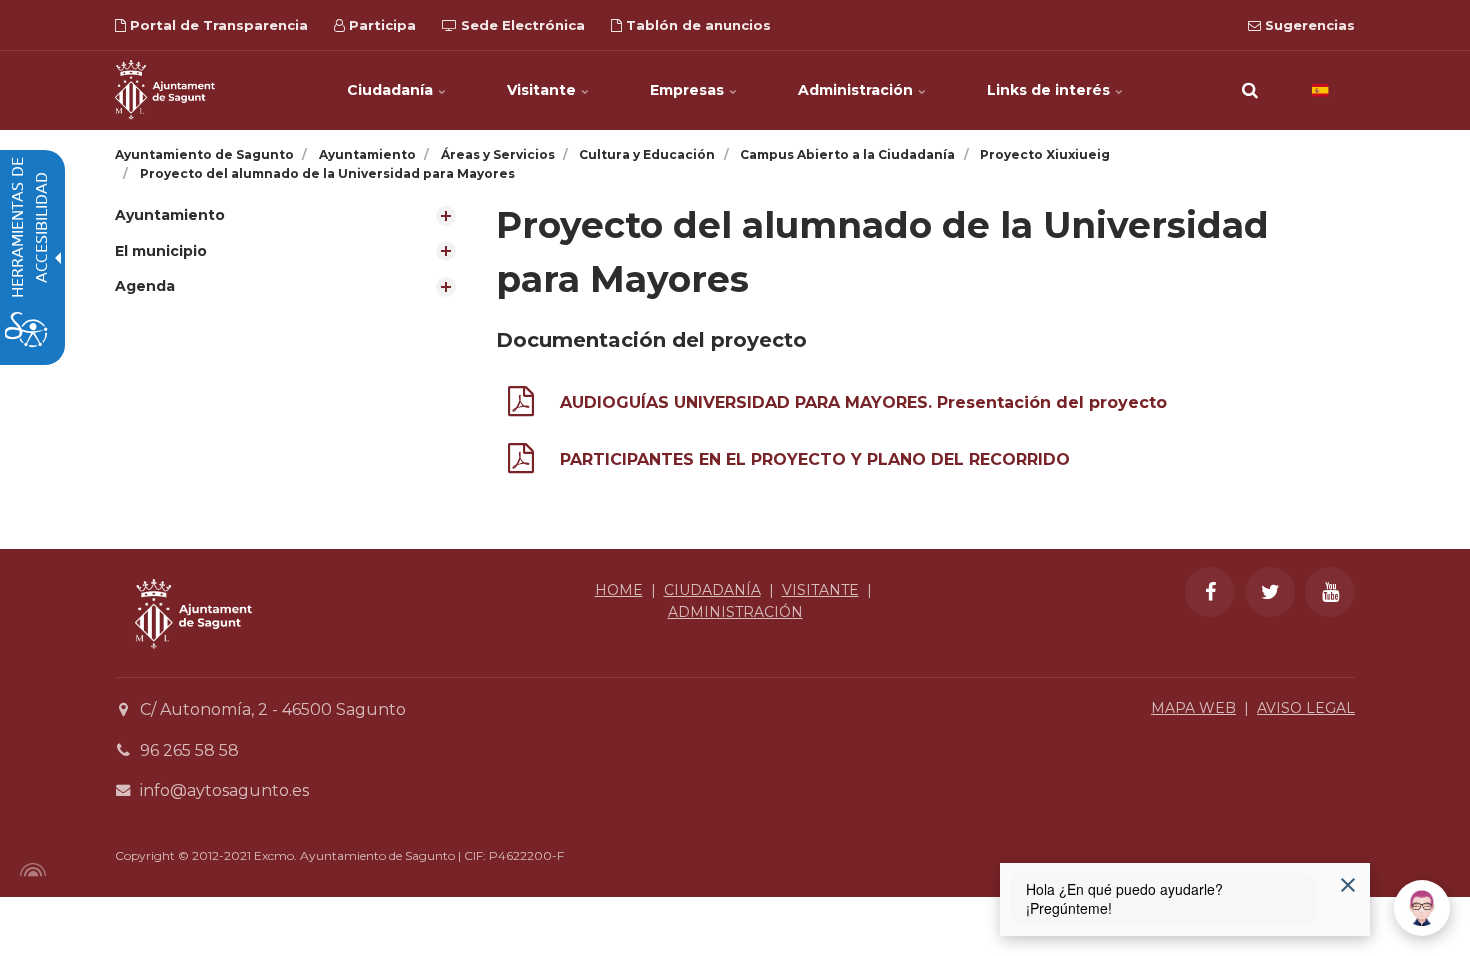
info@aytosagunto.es (224, 790)
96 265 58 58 (189, 750)
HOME (619, 590)
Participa (380, 25)
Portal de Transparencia (217, 25)
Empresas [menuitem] (689, 90)
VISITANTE (820, 590)
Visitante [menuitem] (543, 90)
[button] (1250, 90)
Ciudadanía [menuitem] (392, 90)
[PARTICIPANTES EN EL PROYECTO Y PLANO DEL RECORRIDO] (521, 462)
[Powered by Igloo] (30, 870)
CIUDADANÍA (712, 590)
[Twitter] (1270, 592)
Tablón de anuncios (696, 25)
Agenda (145, 286)
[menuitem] (290, 215)
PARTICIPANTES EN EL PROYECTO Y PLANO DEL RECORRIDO (815, 459)
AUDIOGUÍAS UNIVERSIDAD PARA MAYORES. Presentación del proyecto (863, 402)
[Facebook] (1210, 592)
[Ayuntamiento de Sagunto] (165, 90)
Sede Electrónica (521, 25)
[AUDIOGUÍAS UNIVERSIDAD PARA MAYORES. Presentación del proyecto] (521, 405)
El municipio (161, 251)
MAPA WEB (1193, 708)
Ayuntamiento (170, 215)
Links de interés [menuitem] (1050, 90)
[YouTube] (1330, 592)
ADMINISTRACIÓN (735, 612)
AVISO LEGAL (1306, 708)
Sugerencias (1308, 25)
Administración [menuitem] (857, 90)
